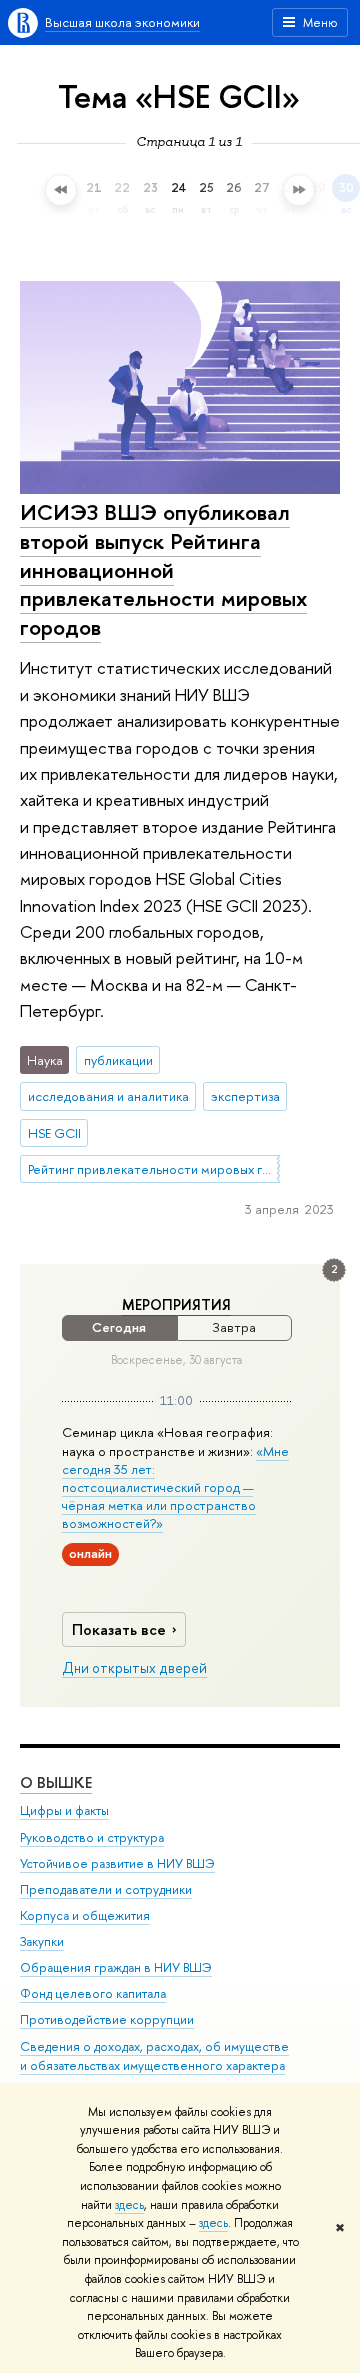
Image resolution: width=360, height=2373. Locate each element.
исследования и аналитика (108, 1096)
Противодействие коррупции (107, 2019)
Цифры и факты (64, 1810)
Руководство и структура (92, 1837)
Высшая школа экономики (122, 22)
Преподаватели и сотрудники (106, 1889)
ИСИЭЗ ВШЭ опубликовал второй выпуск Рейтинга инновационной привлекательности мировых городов (163, 569)
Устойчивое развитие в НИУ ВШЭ (117, 1863)
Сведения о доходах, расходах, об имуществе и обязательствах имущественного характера (154, 2056)
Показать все (119, 1629)
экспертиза (245, 1096)
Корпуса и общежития (85, 1915)
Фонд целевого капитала (93, 1993)
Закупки (42, 1941)
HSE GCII (54, 1133)
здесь (129, 2205)
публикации (118, 1060)
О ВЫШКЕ (56, 1782)
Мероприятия (176, 1305)
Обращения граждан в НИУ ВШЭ (116, 1967)
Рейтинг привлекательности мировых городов (154, 1169)
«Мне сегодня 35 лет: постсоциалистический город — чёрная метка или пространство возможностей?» (175, 1487)
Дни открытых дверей (134, 1668)
